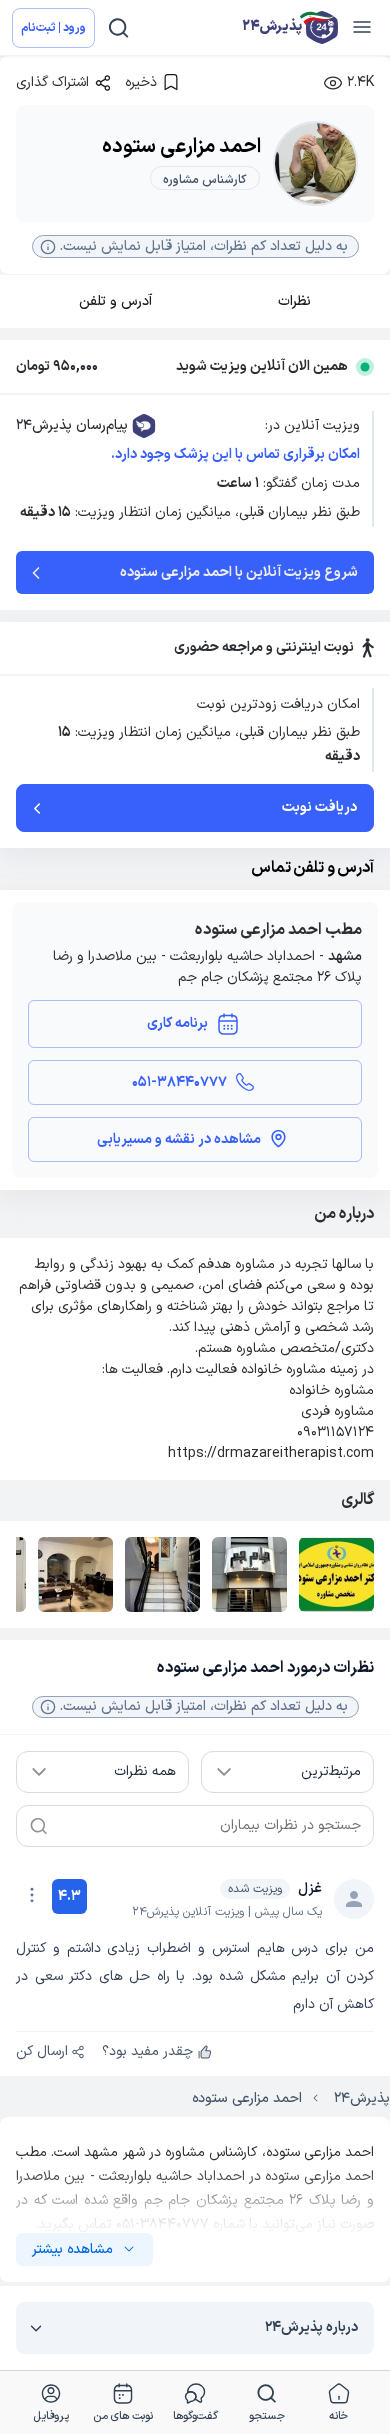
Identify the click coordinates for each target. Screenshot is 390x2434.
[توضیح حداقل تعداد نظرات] (48, 1707)
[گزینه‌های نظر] (32, 1895)
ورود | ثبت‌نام (53, 28)
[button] (195, 246)
